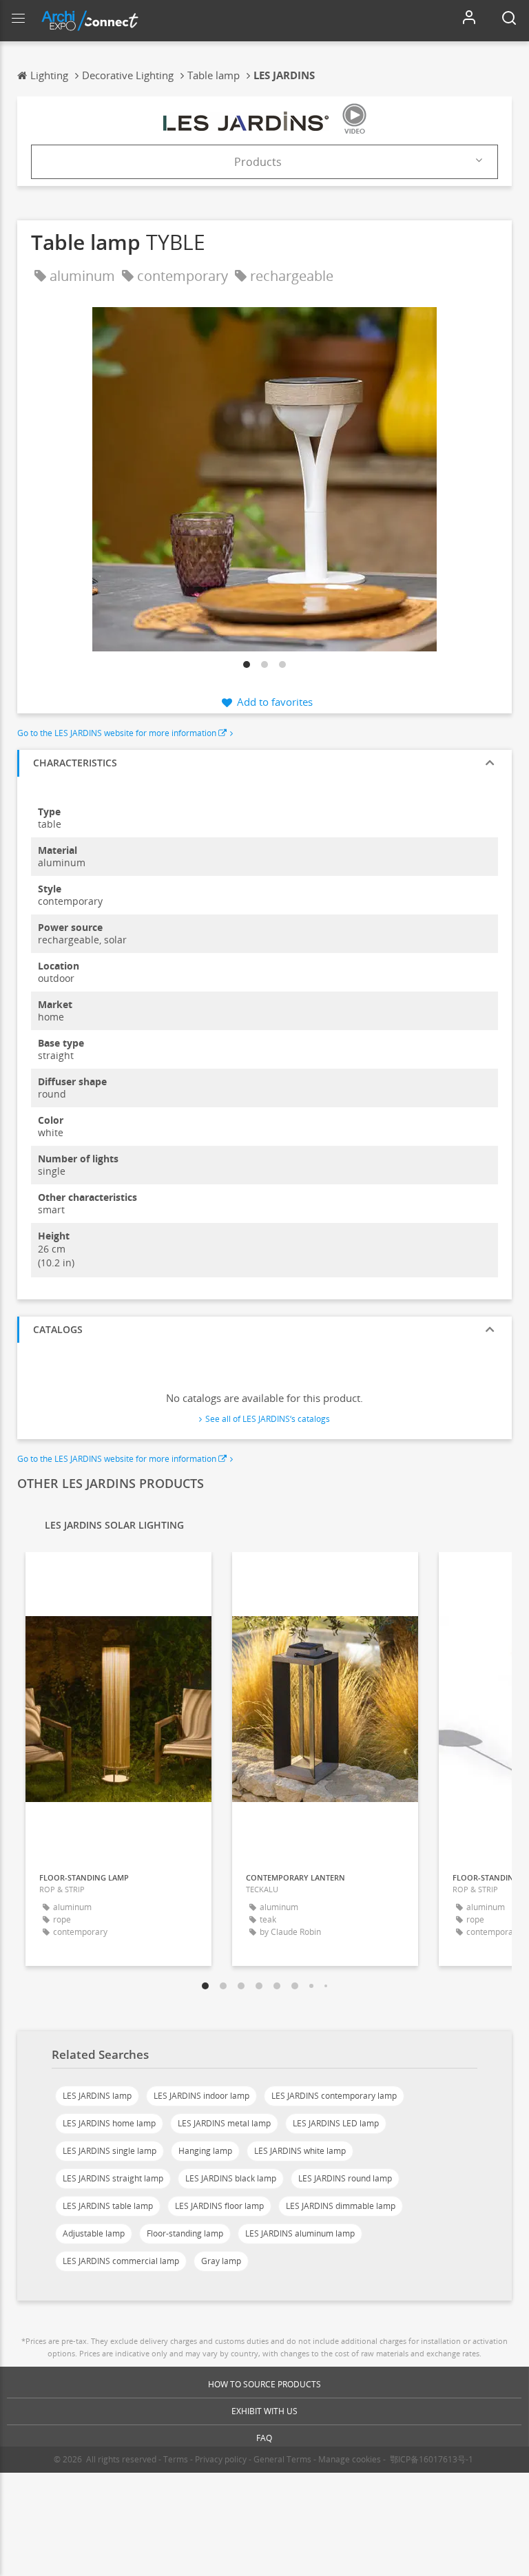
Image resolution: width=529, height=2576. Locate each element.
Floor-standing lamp (185, 2233)
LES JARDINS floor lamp (219, 2206)
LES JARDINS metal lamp (224, 2123)
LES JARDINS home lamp (109, 2123)
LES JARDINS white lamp (300, 2151)
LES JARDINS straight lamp (113, 2178)
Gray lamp (221, 2261)
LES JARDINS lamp (97, 2096)
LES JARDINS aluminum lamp (300, 2233)
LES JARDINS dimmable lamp (341, 2206)
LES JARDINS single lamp (110, 2151)
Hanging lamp (205, 2151)
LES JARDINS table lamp (108, 2206)
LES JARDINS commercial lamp (121, 2261)
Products (258, 162)
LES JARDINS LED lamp (336, 2123)
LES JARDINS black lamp (231, 2178)
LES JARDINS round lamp (345, 2178)
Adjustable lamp (94, 2233)
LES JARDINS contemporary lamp (334, 2096)
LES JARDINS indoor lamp (201, 2096)
